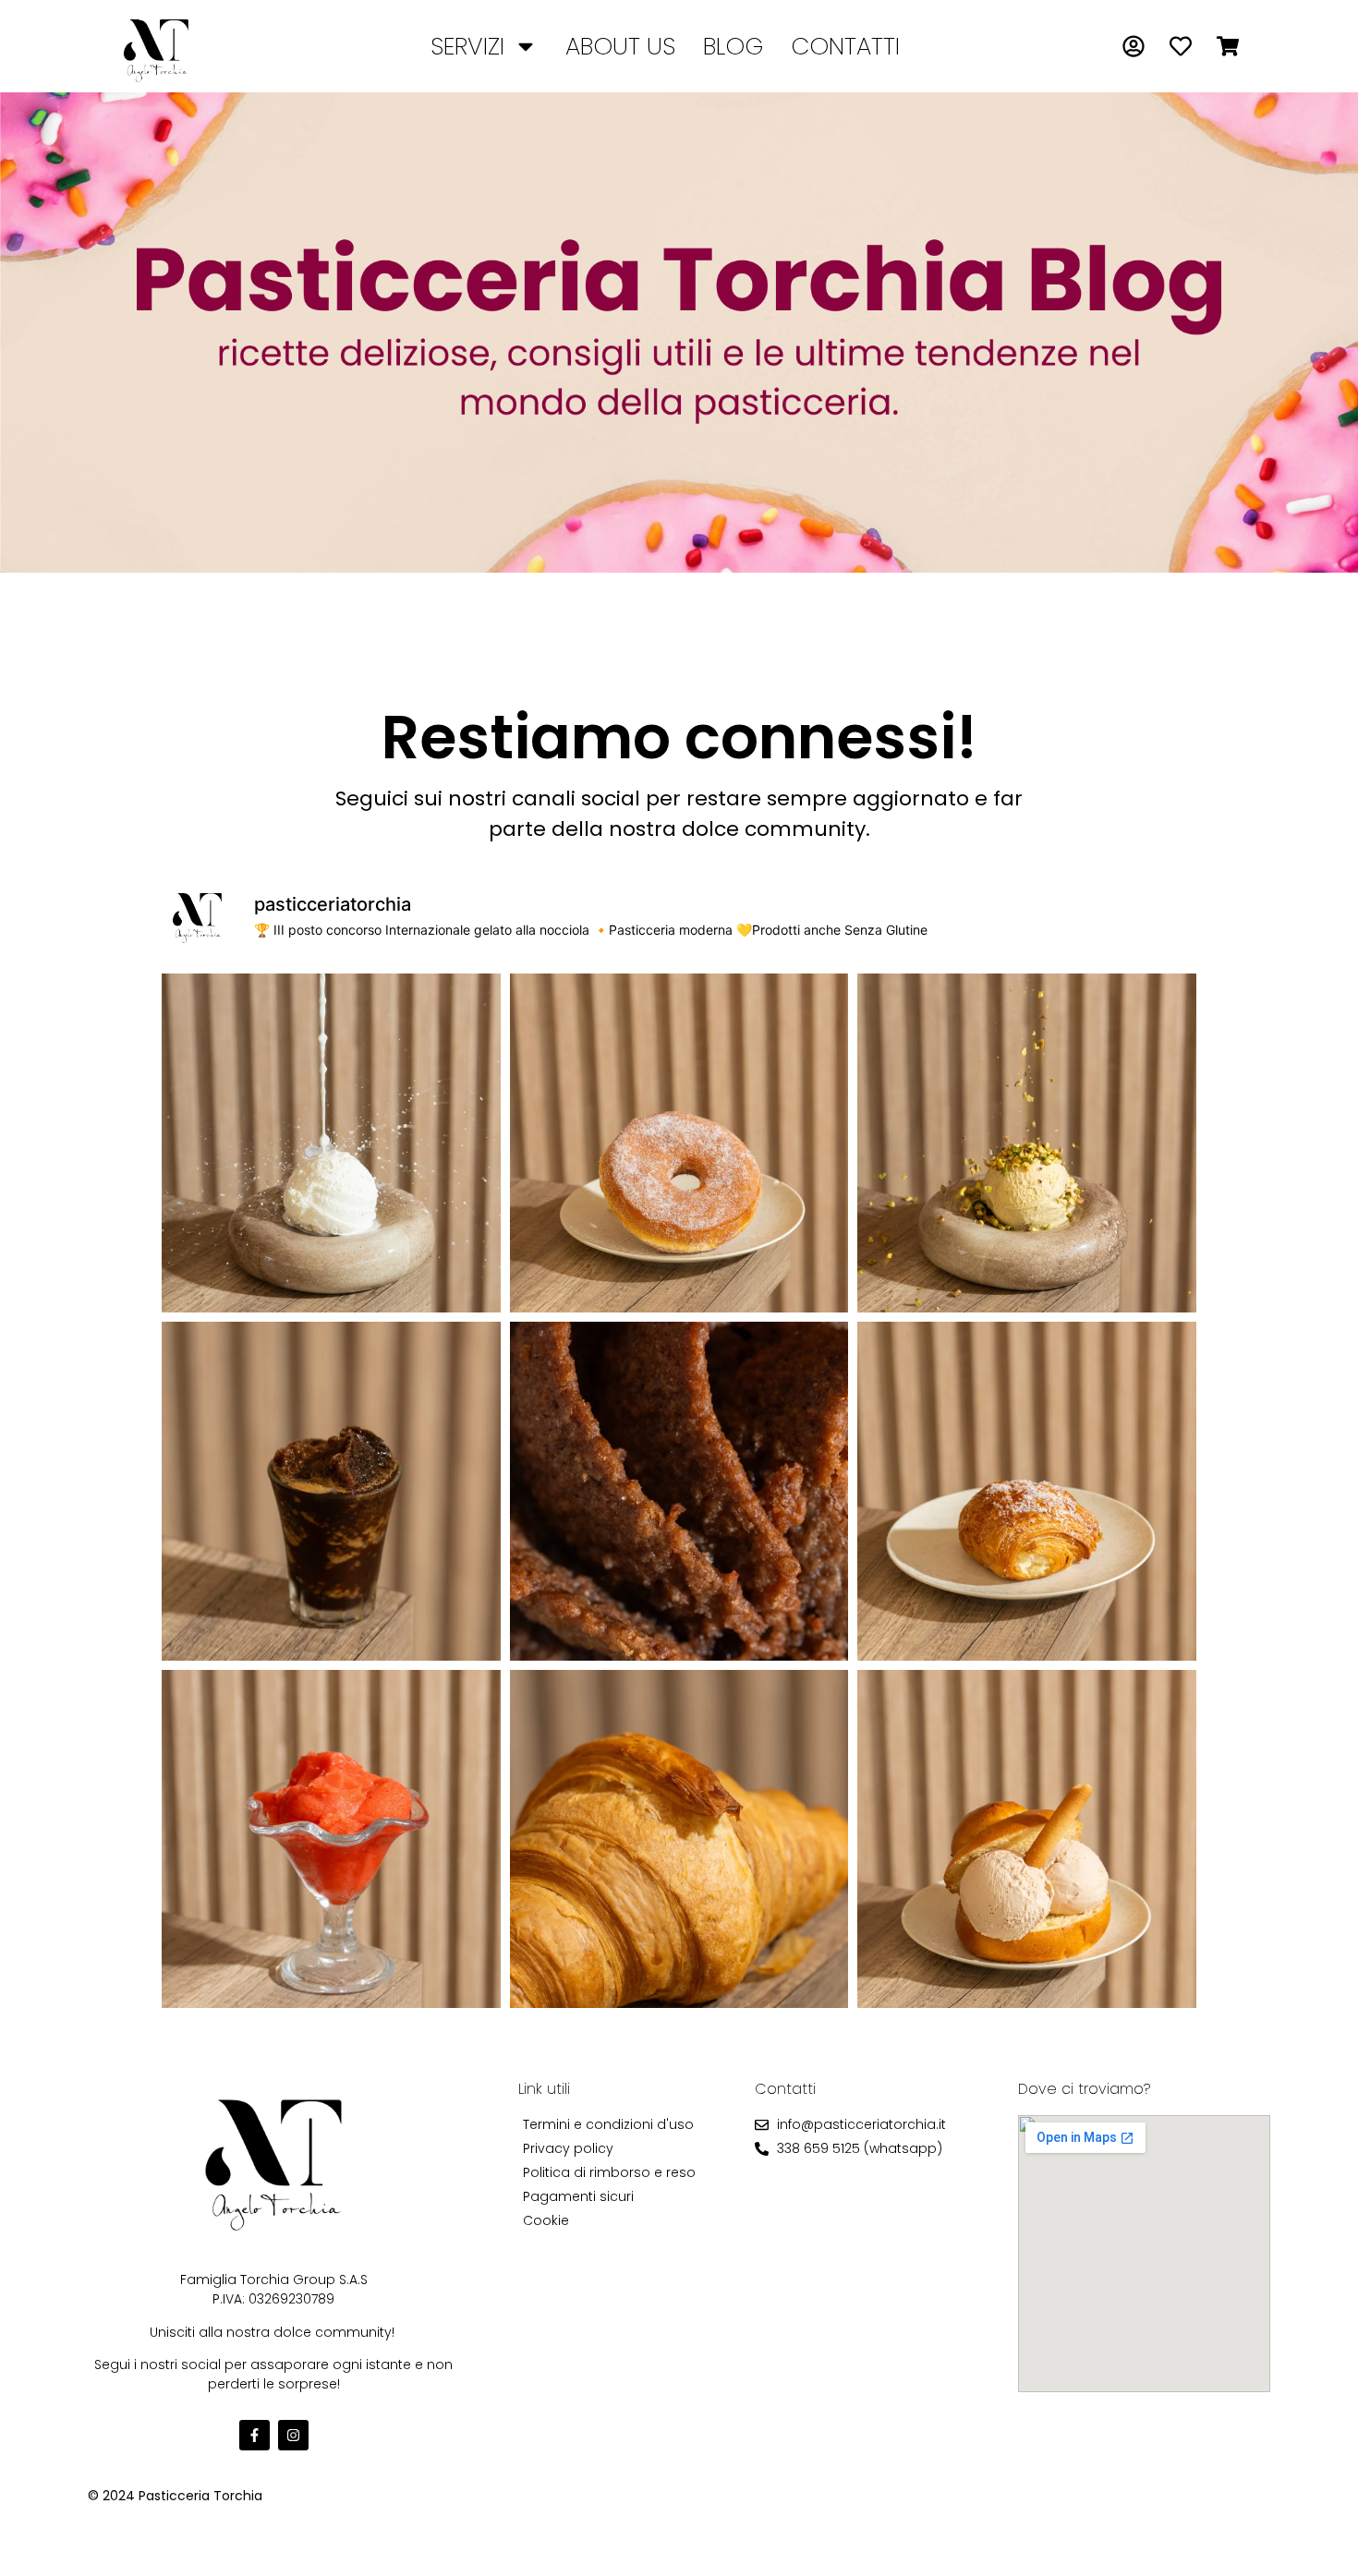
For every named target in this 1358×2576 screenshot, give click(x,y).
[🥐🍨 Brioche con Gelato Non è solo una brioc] (1027, 1839)
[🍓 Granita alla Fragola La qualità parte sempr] (331, 1839)
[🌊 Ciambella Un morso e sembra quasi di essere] (679, 1143)
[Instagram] (293, 2435)
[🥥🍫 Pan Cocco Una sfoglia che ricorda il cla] (1027, 1491)
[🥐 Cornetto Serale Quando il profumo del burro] (679, 1839)
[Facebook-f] (255, 2435)
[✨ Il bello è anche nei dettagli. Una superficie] (679, 1491)
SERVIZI (467, 46)
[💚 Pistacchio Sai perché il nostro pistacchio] (1027, 1143)
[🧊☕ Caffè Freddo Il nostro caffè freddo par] (331, 1491)
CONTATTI (845, 46)
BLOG (733, 46)
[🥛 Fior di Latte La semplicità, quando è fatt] (331, 1143)
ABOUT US (620, 46)
